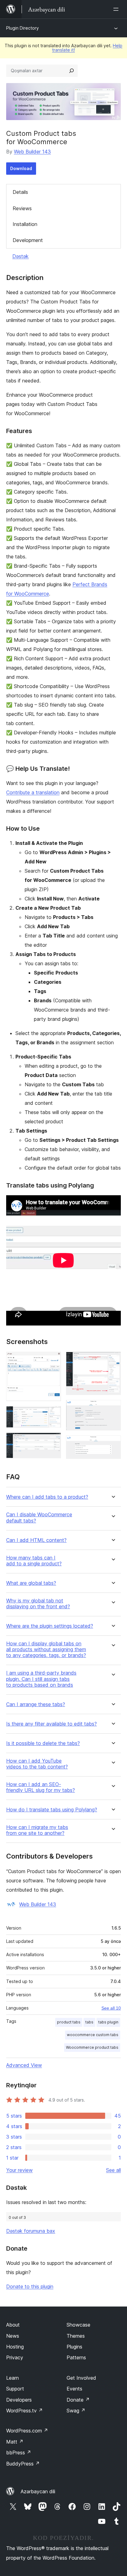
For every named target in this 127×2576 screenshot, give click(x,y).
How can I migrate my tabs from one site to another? (37, 1830)
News (13, 2336)
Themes (76, 2336)
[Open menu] (117, 9)
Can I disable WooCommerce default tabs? (39, 1518)
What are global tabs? (31, 1583)
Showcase (78, 2325)
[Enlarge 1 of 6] (53, 1360)
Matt (15, 2442)
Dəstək (20, 256)
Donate (78, 2400)
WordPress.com (27, 2431)
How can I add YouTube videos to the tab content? (37, 1764)
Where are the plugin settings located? (50, 1626)
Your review (19, 2170)
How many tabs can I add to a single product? (34, 1561)
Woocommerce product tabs (92, 2047)
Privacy (15, 2357)
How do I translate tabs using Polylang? (52, 1810)
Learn (12, 2378)
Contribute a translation (33, 792)
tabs (89, 2022)
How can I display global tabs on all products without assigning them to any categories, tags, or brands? (46, 1649)
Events (74, 2389)
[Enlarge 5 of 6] (113, 1408)
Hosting (15, 2347)
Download (21, 168)
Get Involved (81, 2378)
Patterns (76, 2357)
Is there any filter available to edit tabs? (51, 1724)
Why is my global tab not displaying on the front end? (38, 1604)
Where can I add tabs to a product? (47, 1497)
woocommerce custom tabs (93, 2035)
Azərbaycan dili (38, 2491)
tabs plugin (108, 2022)
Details (20, 192)
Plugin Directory (23, 28)
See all (113, 2170)
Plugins (74, 2347)
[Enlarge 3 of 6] (53, 1441)
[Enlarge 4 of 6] (113, 1360)
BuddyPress (23, 2464)
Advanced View (24, 2065)
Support (15, 2389)
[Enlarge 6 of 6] (113, 1444)
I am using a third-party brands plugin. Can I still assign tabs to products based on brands (41, 1679)
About (13, 2325)
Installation (25, 224)
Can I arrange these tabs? (36, 1704)
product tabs (69, 2022)
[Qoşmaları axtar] (72, 71)
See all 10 (111, 2008)
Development (28, 240)
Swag (76, 2411)
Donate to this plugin (30, 2286)
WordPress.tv (25, 2411)
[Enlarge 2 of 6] (53, 1414)
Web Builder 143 (32, 152)
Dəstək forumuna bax (31, 2231)
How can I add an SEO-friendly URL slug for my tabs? (41, 1787)
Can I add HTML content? (36, 1540)
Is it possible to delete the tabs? (43, 1743)
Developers (19, 2400)
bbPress (19, 2453)
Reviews (22, 208)
